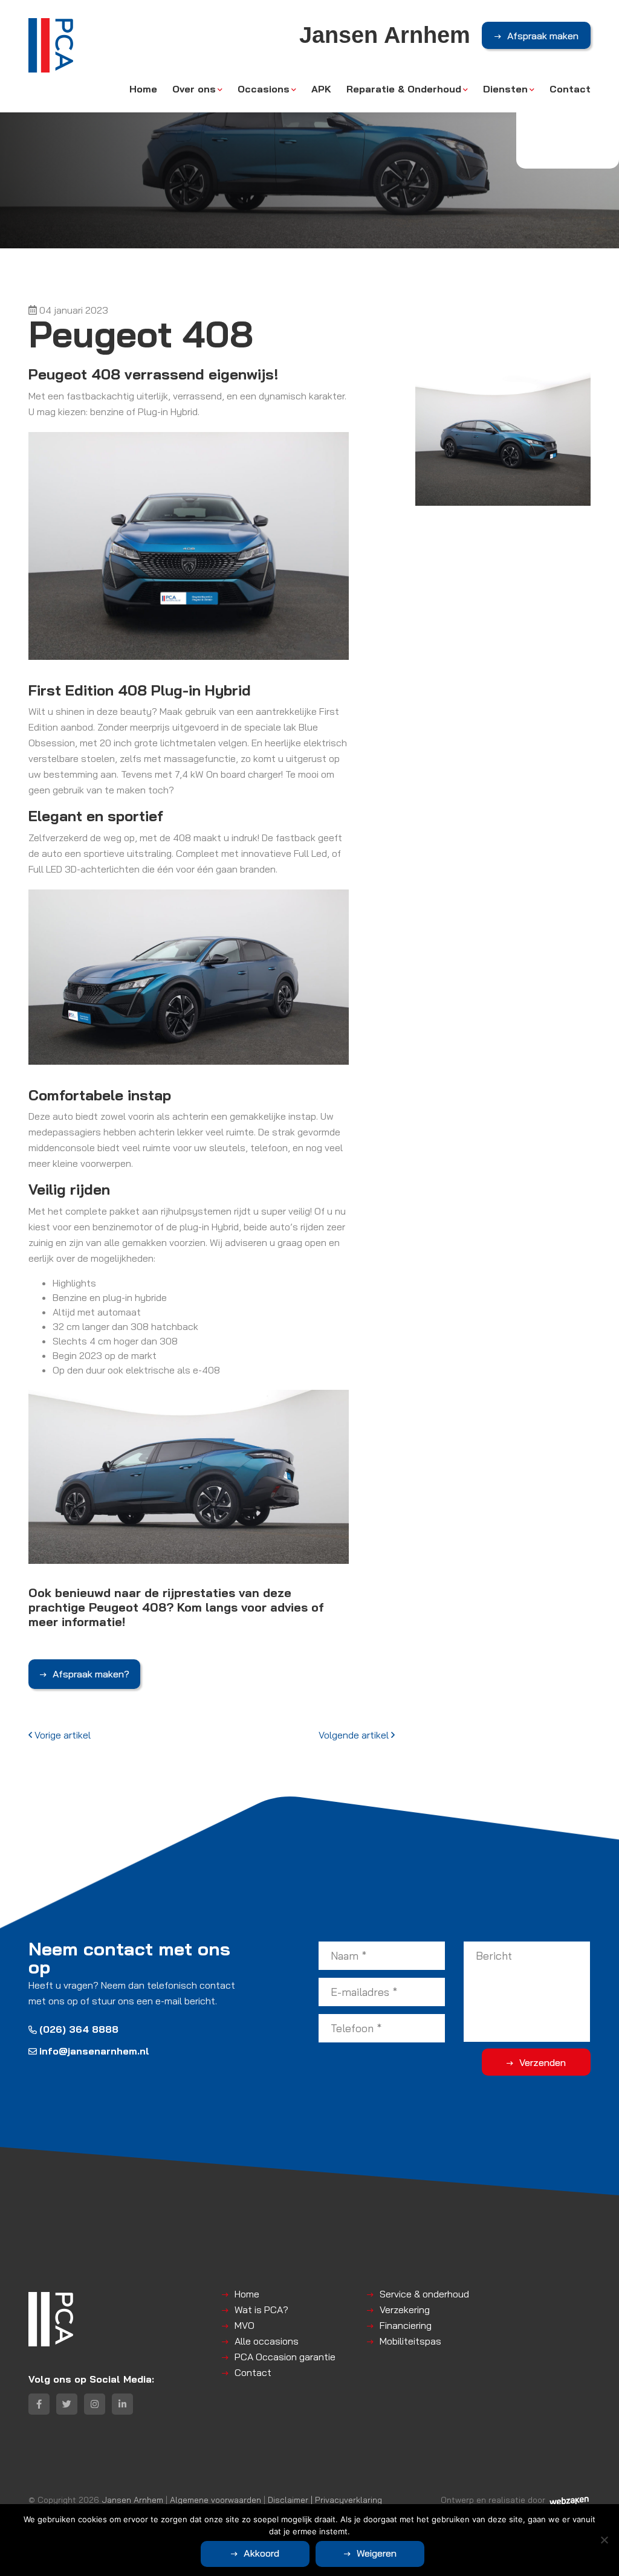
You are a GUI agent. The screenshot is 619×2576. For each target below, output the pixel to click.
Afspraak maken (543, 36)
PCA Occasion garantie (285, 2357)
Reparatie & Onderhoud (404, 89)
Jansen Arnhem (132, 2500)
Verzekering (405, 2310)
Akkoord (261, 2553)
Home (143, 89)
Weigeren (377, 2553)
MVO (245, 2325)
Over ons (194, 89)
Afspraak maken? (91, 1674)
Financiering (406, 2325)
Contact (570, 89)
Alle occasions (267, 2341)
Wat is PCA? (261, 2310)
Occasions (264, 89)
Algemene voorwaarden (216, 2500)
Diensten (505, 89)
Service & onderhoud (424, 2294)
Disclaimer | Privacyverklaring (325, 2500)
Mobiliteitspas (410, 2341)
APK (321, 89)
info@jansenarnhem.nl (94, 2051)
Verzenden (543, 2062)
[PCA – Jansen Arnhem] (51, 45)
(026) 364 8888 (79, 2029)
